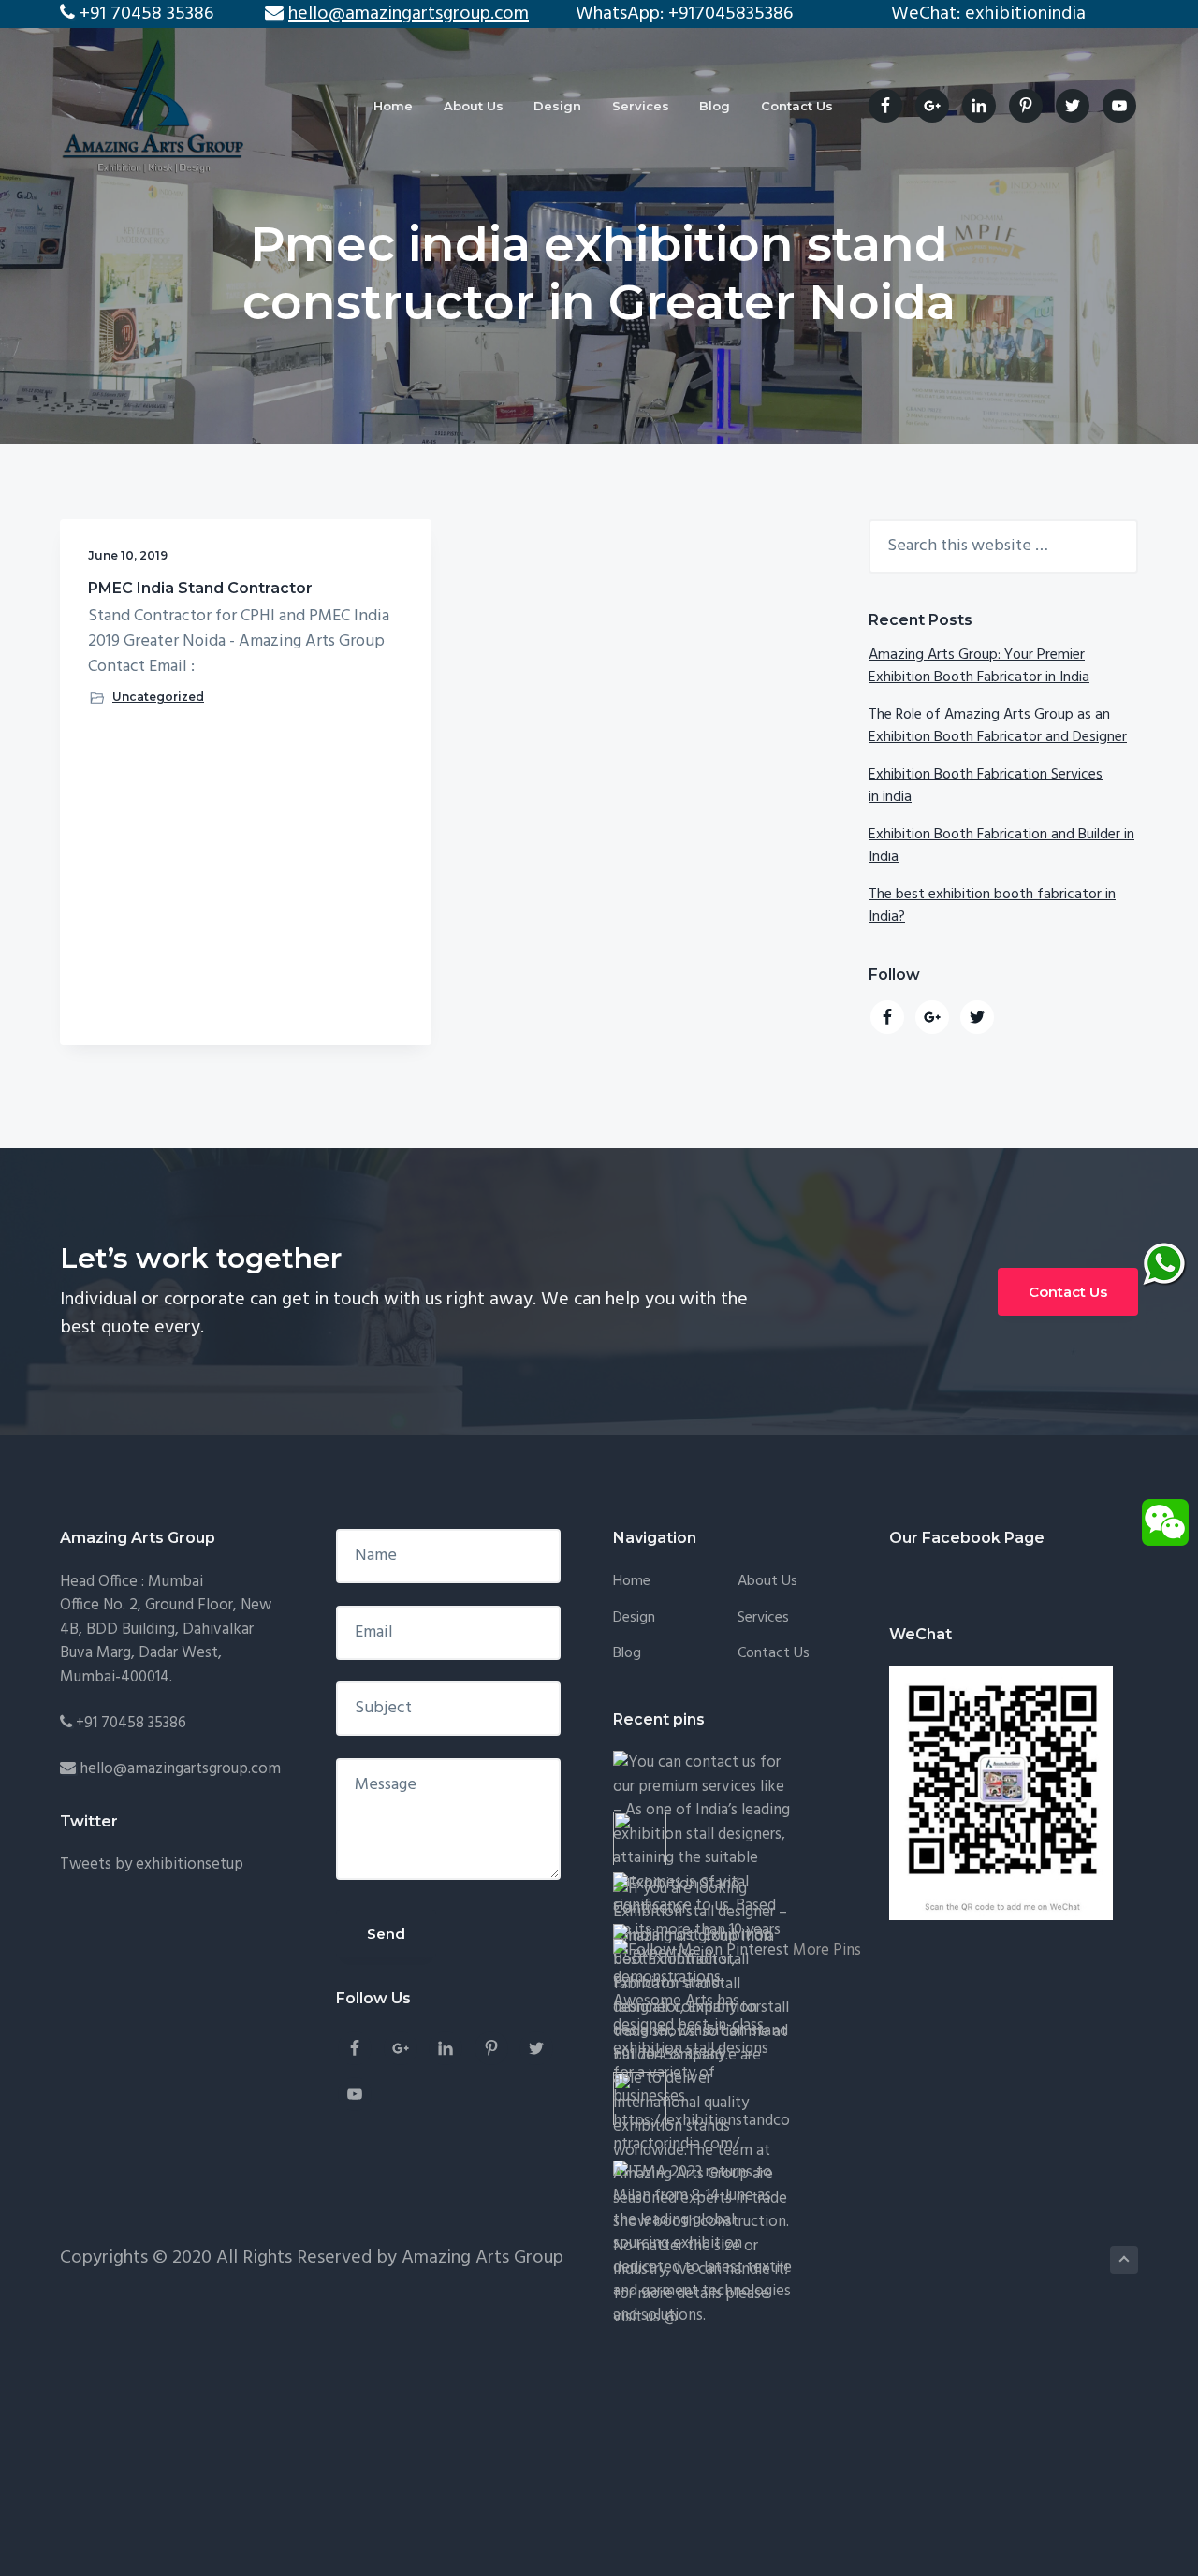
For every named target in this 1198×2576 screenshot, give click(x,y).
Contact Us (1068, 1292)
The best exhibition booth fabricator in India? (992, 906)
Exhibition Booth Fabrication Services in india (986, 786)
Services (763, 1618)
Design (634, 1618)
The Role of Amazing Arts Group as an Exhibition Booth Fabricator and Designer (998, 726)
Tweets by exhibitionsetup (152, 1864)
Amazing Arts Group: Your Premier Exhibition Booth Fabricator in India (979, 666)
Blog (627, 1654)
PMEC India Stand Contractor (200, 588)
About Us (767, 1582)
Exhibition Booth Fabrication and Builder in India (1001, 846)
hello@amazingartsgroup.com (180, 1769)
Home (632, 1582)
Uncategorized (158, 697)
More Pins (827, 1950)
